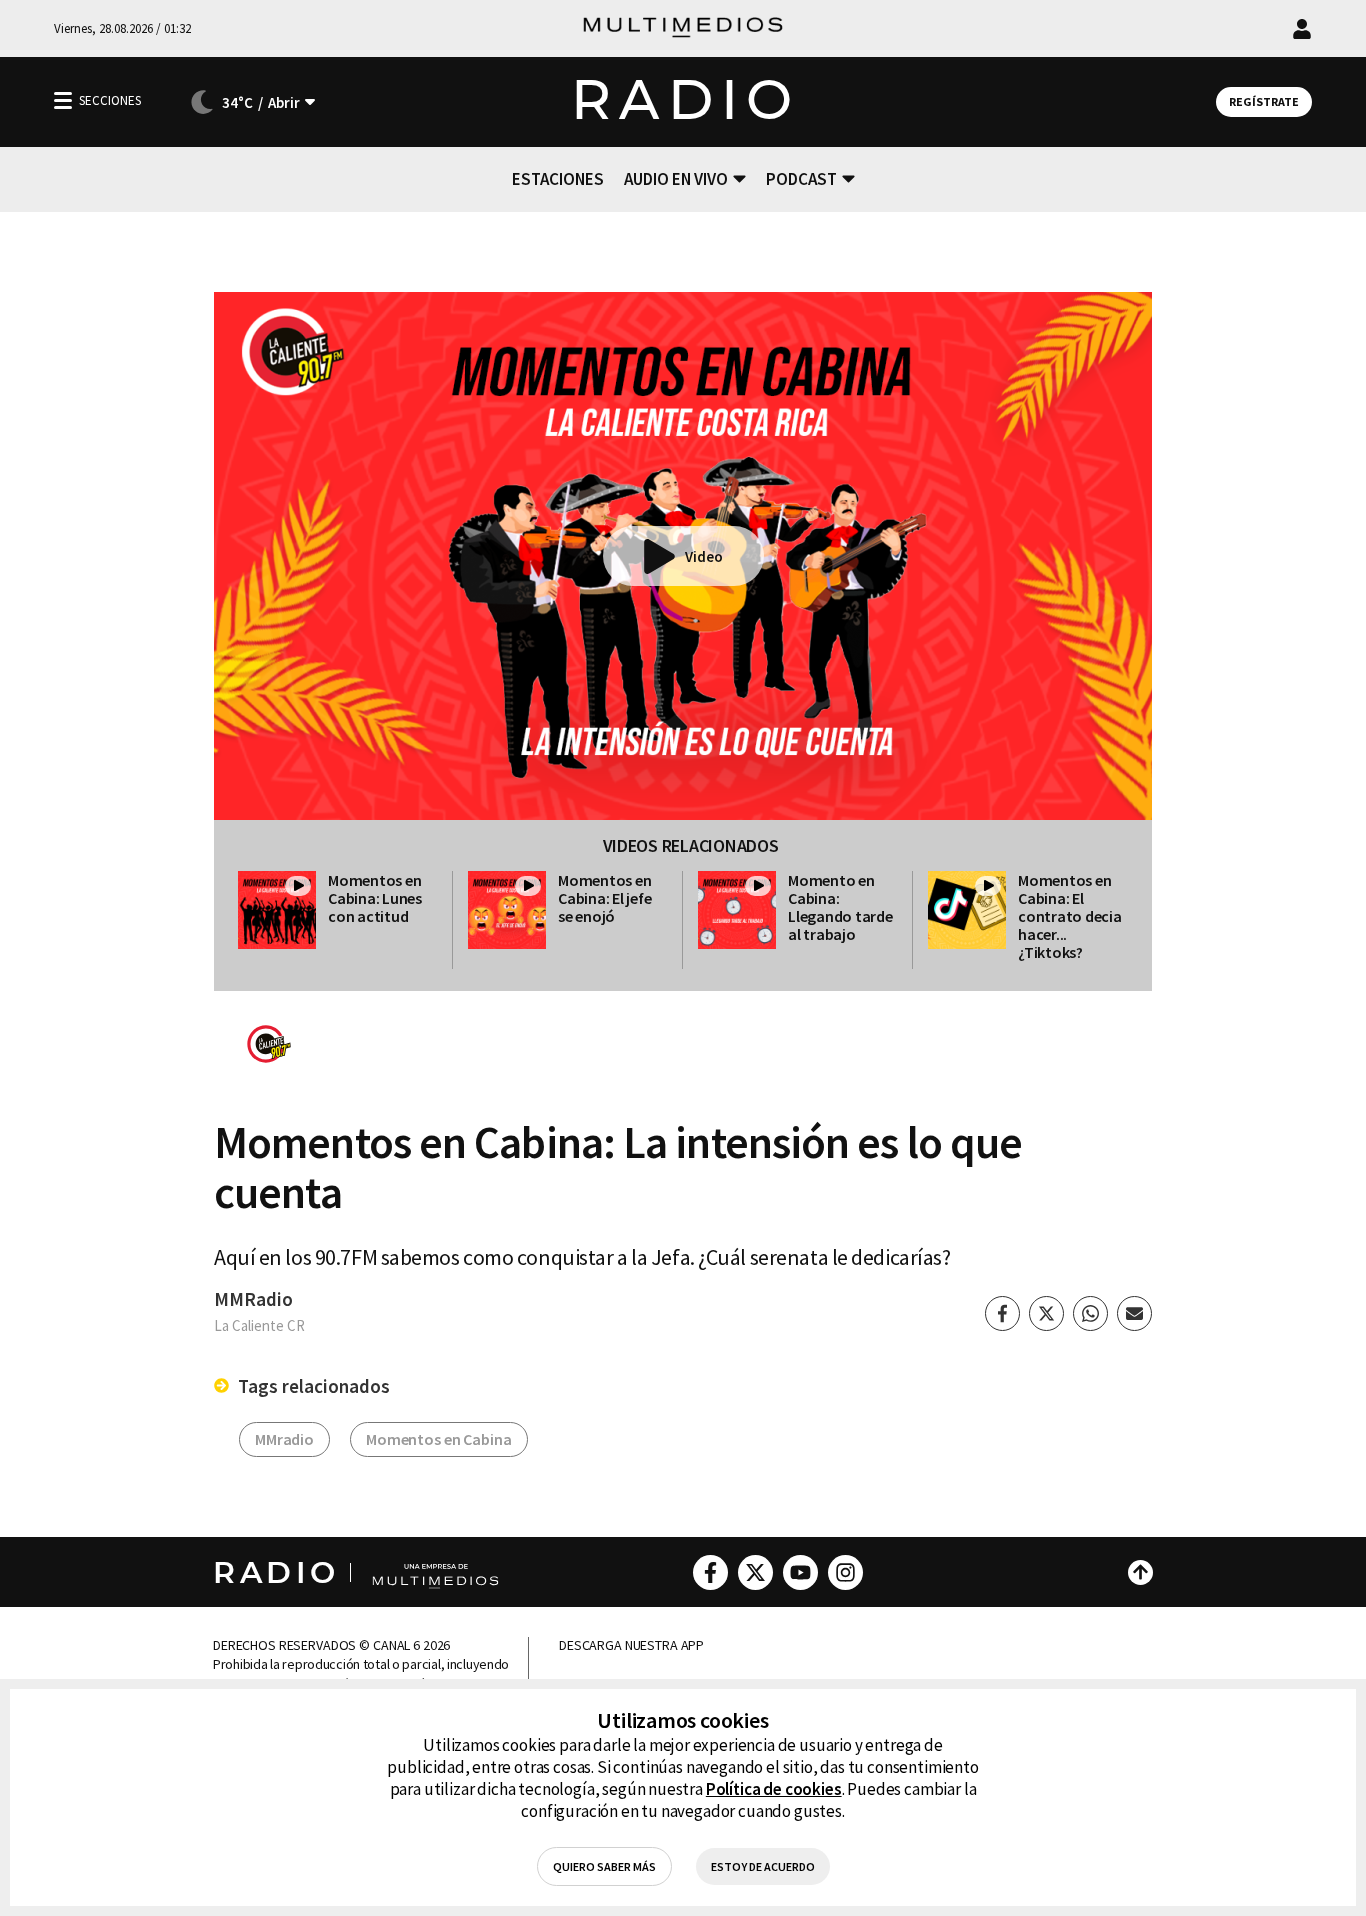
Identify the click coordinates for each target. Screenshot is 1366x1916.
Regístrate (1264, 101)
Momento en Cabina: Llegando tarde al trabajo (840, 907)
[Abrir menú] (63, 100)
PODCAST (801, 179)
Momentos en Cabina (438, 1439)
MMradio (284, 1439)
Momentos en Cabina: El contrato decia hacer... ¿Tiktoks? (1070, 916)
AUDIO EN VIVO (676, 179)
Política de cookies (774, 1789)
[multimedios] (683, 28)
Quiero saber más (604, 1866)
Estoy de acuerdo (763, 1866)
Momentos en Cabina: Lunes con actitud (375, 898)
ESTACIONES (558, 179)
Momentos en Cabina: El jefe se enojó (604, 898)
